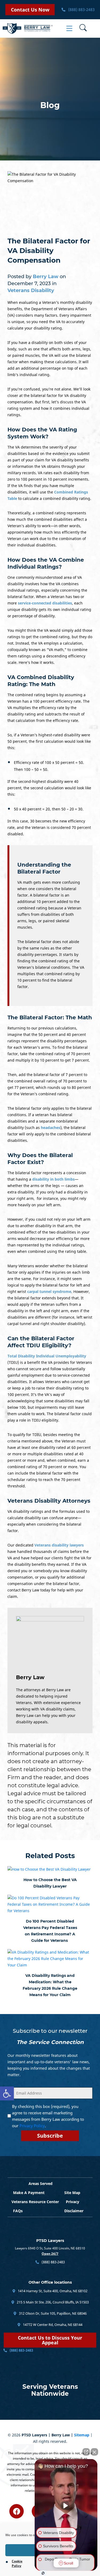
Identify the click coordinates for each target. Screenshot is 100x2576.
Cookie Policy (17, 2563)
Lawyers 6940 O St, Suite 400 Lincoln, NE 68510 (50, 2248)
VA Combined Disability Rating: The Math (41, 681)
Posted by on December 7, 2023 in (37, 284)
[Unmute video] (66, 2506)
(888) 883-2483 (81, 9)
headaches (51, 1128)
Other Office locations (50, 2282)
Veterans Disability (31, 290)
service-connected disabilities (45, 603)
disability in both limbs (53, 1179)
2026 (16, 2435)
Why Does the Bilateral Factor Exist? (40, 1159)
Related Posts (50, 1856)
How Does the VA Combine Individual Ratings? (46, 563)
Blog (50, 105)
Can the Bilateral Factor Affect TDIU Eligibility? (41, 1342)
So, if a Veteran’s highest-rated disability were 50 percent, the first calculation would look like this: (49, 741)
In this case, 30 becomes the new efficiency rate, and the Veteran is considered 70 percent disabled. (49, 827)
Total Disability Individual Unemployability (47, 1356)
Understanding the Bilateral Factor (44, 868)
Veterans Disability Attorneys (49, 1501)
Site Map (72, 2193)
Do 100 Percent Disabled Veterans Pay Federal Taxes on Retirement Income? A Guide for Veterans (50, 1931)
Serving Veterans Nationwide (50, 2390)
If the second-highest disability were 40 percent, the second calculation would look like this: (49, 788)
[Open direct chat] (86, 2452)
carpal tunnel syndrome (49, 1291)
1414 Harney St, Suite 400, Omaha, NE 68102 (52, 2291)
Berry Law (30, 1677)
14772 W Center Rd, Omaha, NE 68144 (52, 2325)
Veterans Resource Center (35, 2202)
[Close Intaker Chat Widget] (94, 2452)
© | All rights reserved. (50, 2438)
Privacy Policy (32, 2126)
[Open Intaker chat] (43, 2573)
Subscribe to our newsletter (50, 2031)
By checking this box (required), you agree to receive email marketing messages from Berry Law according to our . (48, 2116)
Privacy (73, 2202)
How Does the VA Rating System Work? (42, 433)
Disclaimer (74, 2211)
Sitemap (82, 2435)
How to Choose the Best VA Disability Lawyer (50, 1883)
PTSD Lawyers (50, 2241)
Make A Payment (29, 2193)
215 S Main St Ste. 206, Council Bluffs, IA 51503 (52, 2302)
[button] (7, 2093)
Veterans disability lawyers (59, 1545)
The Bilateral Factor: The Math (50, 1017)
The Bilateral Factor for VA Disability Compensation (49, 251)
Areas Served (41, 2183)
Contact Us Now (30, 10)
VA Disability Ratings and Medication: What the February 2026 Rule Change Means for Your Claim (50, 1985)
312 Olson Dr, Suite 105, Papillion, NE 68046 (52, 2313)
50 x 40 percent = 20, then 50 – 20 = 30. (49, 809)
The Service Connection (50, 2042)
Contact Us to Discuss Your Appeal (50, 2340)
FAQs (18, 2211)
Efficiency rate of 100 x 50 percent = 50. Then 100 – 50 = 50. (49, 766)
